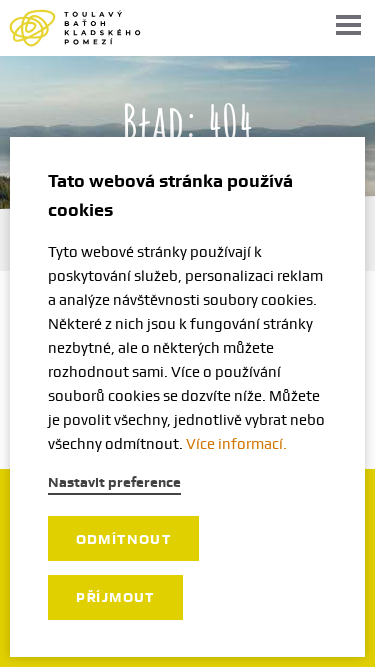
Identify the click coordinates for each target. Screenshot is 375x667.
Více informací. (236, 444)
